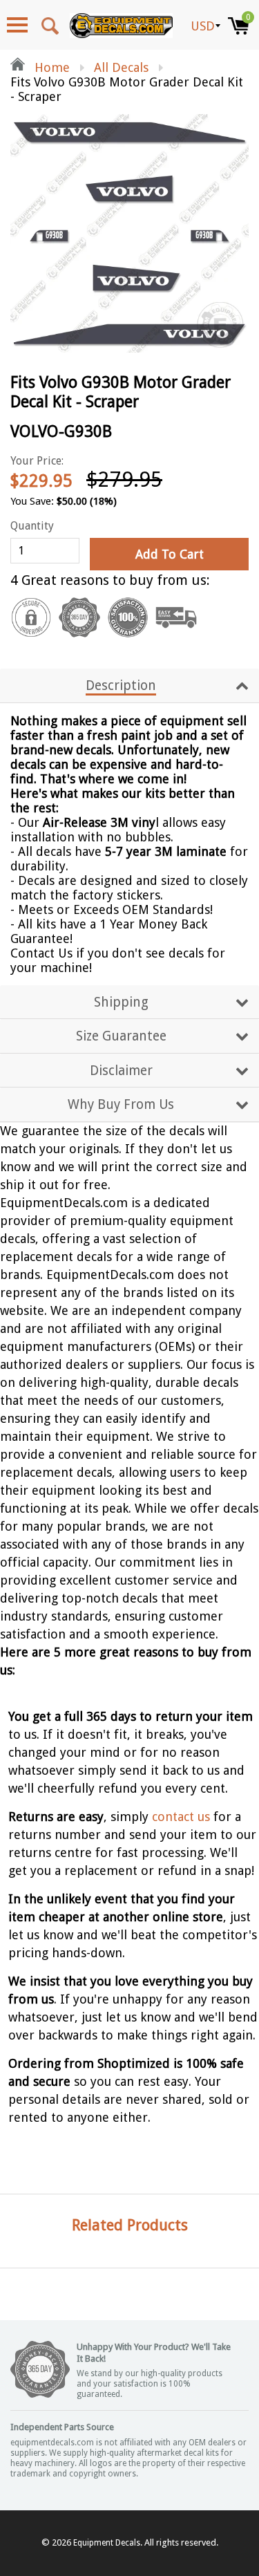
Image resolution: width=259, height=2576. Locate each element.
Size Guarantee (121, 1036)
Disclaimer (121, 1071)
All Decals (121, 67)
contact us (181, 1817)
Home (50, 67)
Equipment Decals (107, 2543)
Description (121, 685)
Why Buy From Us (121, 1104)
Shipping (121, 1002)
